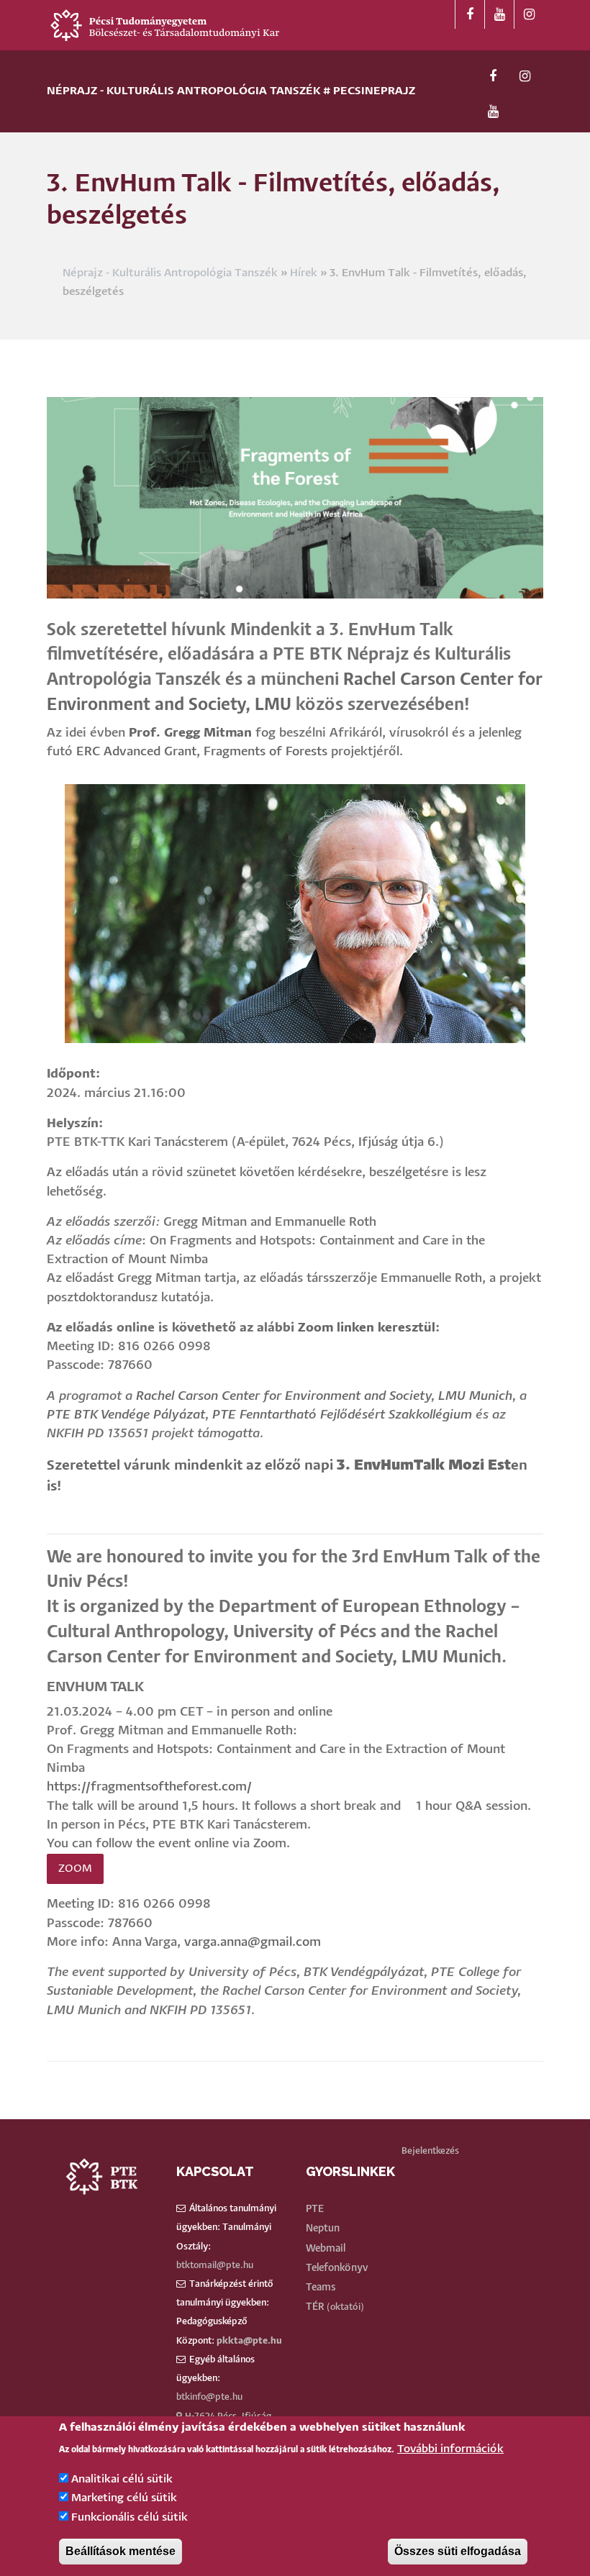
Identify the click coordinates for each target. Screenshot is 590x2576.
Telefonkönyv (337, 2268)
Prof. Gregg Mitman (190, 733)
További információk (450, 2449)
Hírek (304, 273)
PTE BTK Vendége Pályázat (126, 1415)
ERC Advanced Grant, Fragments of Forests (202, 752)
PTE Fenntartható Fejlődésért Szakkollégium (342, 1415)
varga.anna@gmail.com (253, 1943)
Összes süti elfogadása (458, 2551)
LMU (273, 705)
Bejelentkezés (430, 2151)
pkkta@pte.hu (249, 2341)
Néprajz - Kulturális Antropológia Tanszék (170, 273)
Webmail (326, 2249)
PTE (315, 2209)
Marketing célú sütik (124, 2498)
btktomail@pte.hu (215, 2266)
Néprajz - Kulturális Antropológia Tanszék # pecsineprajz (231, 91)
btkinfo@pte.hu (209, 2397)
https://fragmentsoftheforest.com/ (149, 1787)
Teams (321, 2288)
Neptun (323, 2229)
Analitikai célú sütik (122, 2479)
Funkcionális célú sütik (130, 2517)
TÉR (315, 2307)
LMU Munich (475, 1397)
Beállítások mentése (121, 2551)
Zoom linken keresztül (367, 1328)
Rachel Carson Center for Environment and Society (283, 1397)
